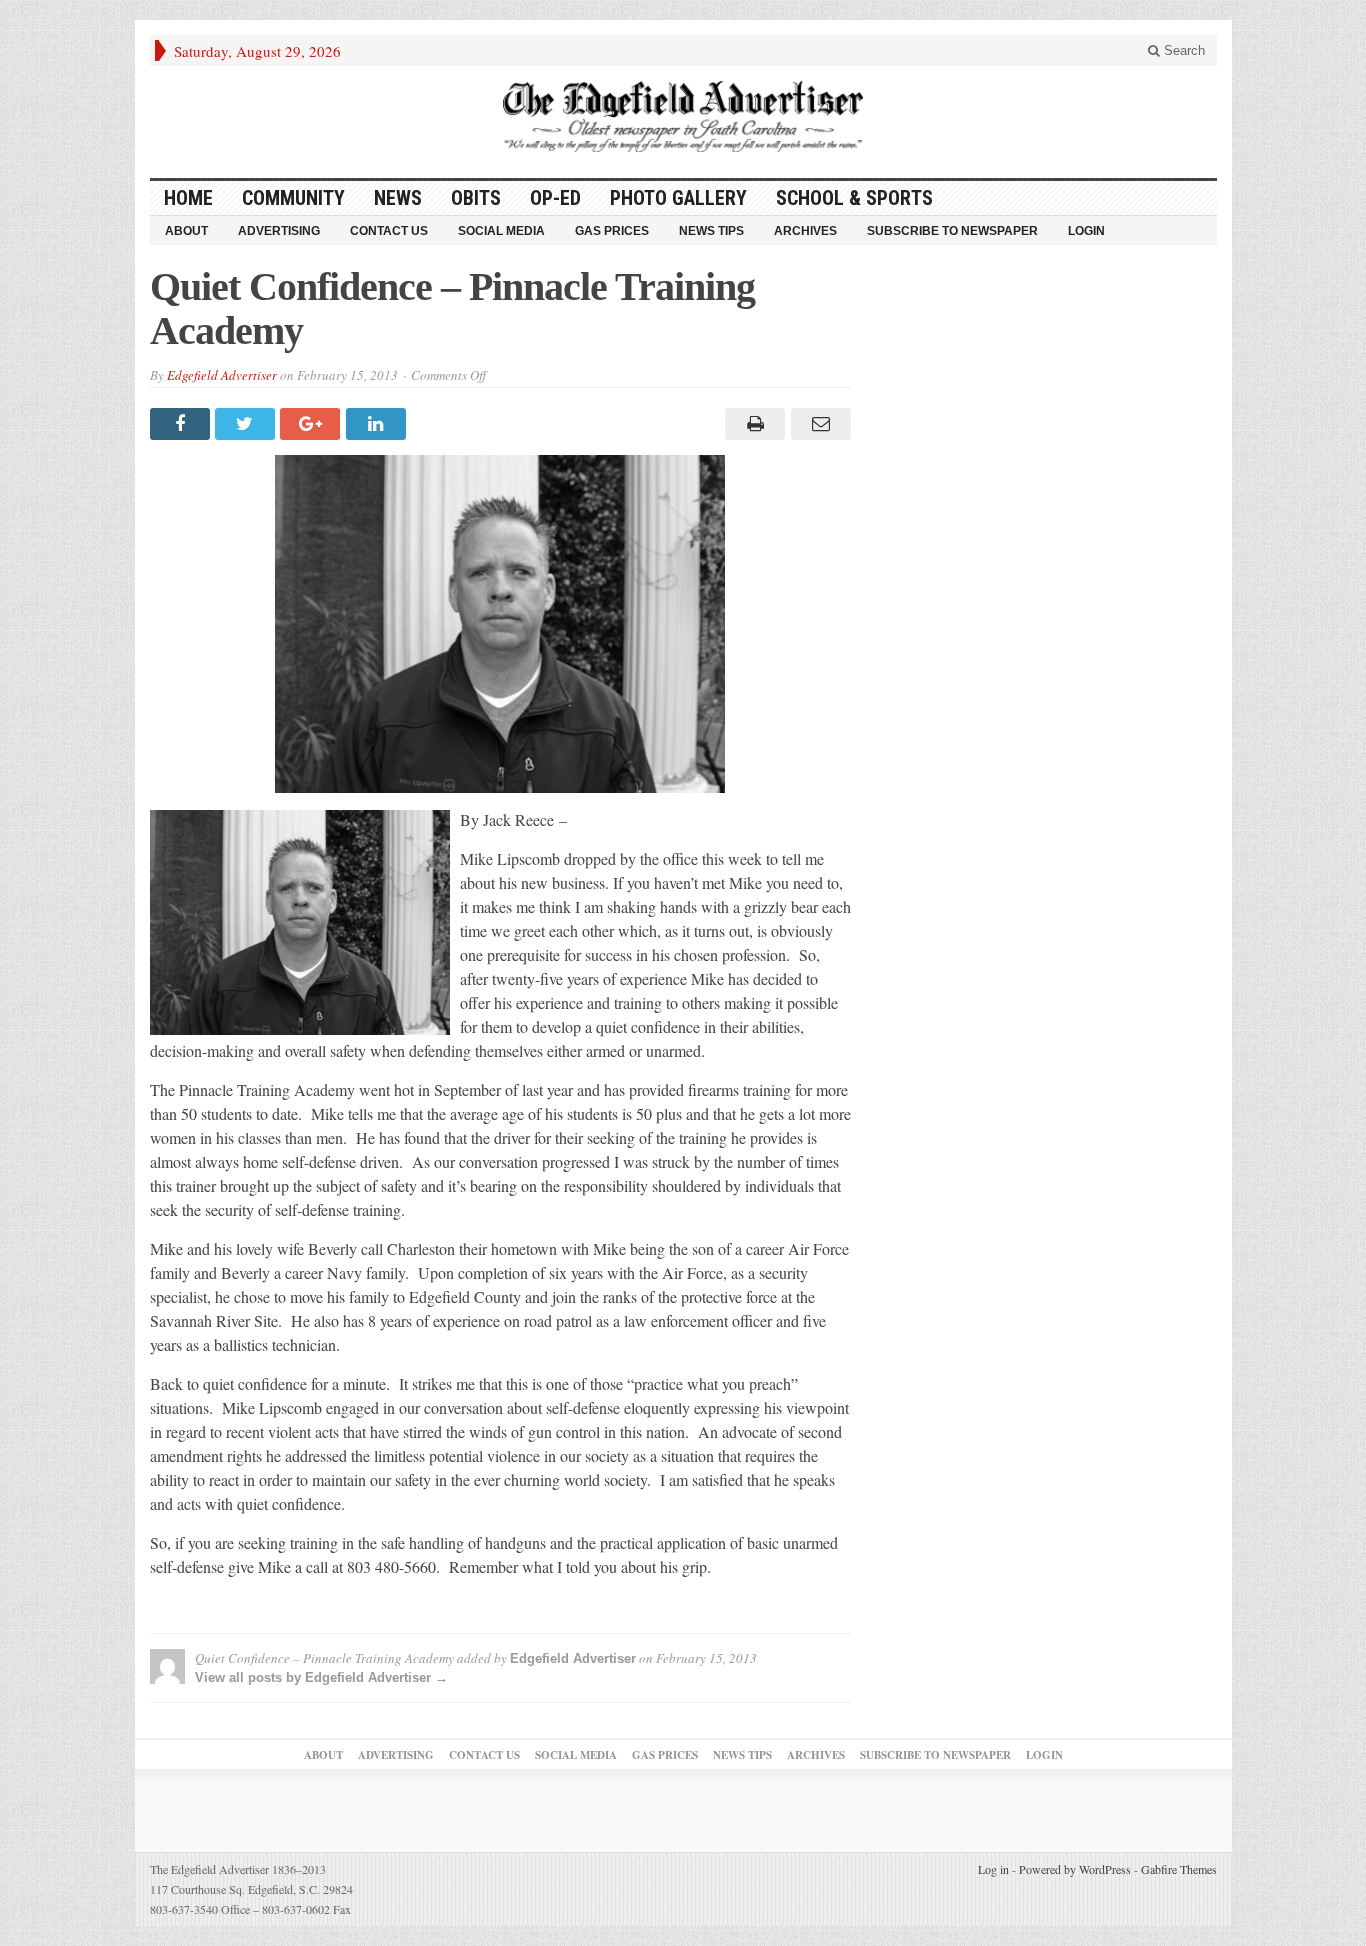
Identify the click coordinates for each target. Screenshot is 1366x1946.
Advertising (279, 231)
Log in (993, 1869)
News (398, 198)
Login (1086, 231)
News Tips (711, 231)
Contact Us (389, 231)
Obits (476, 198)
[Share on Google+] (312, 424)
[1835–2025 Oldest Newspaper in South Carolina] (683, 116)
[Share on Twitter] (247, 424)
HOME (188, 198)
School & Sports (854, 198)
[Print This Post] (752, 424)
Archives (805, 231)
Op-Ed (555, 198)
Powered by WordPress (1075, 1869)
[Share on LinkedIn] (378, 424)
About (186, 231)
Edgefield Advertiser (222, 375)
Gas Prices (612, 231)
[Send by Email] (817, 424)
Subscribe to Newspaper (952, 231)
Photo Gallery (678, 198)
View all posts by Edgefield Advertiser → (321, 1677)
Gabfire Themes (1179, 1869)
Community (293, 198)
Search (1182, 50)
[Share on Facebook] (182, 424)
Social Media (501, 231)
